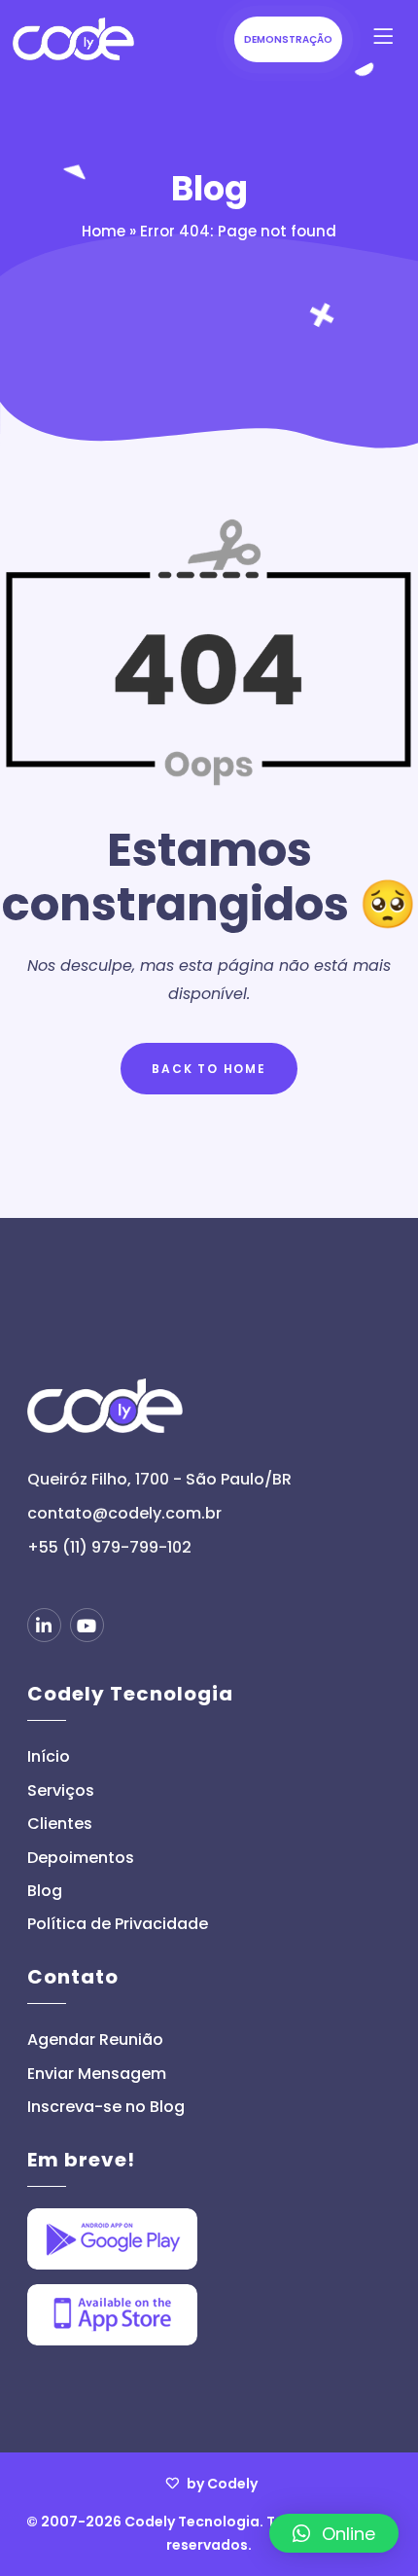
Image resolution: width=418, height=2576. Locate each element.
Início (49, 1757)
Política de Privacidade (118, 1924)
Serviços (61, 1791)
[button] (334, 2533)
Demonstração (288, 39)
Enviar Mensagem (97, 2074)
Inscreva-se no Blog (106, 2107)
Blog (45, 1891)
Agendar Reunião (95, 2040)
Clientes (60, 1824)
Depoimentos (81, 1858)
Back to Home (209, 1069)
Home (104, 231)
